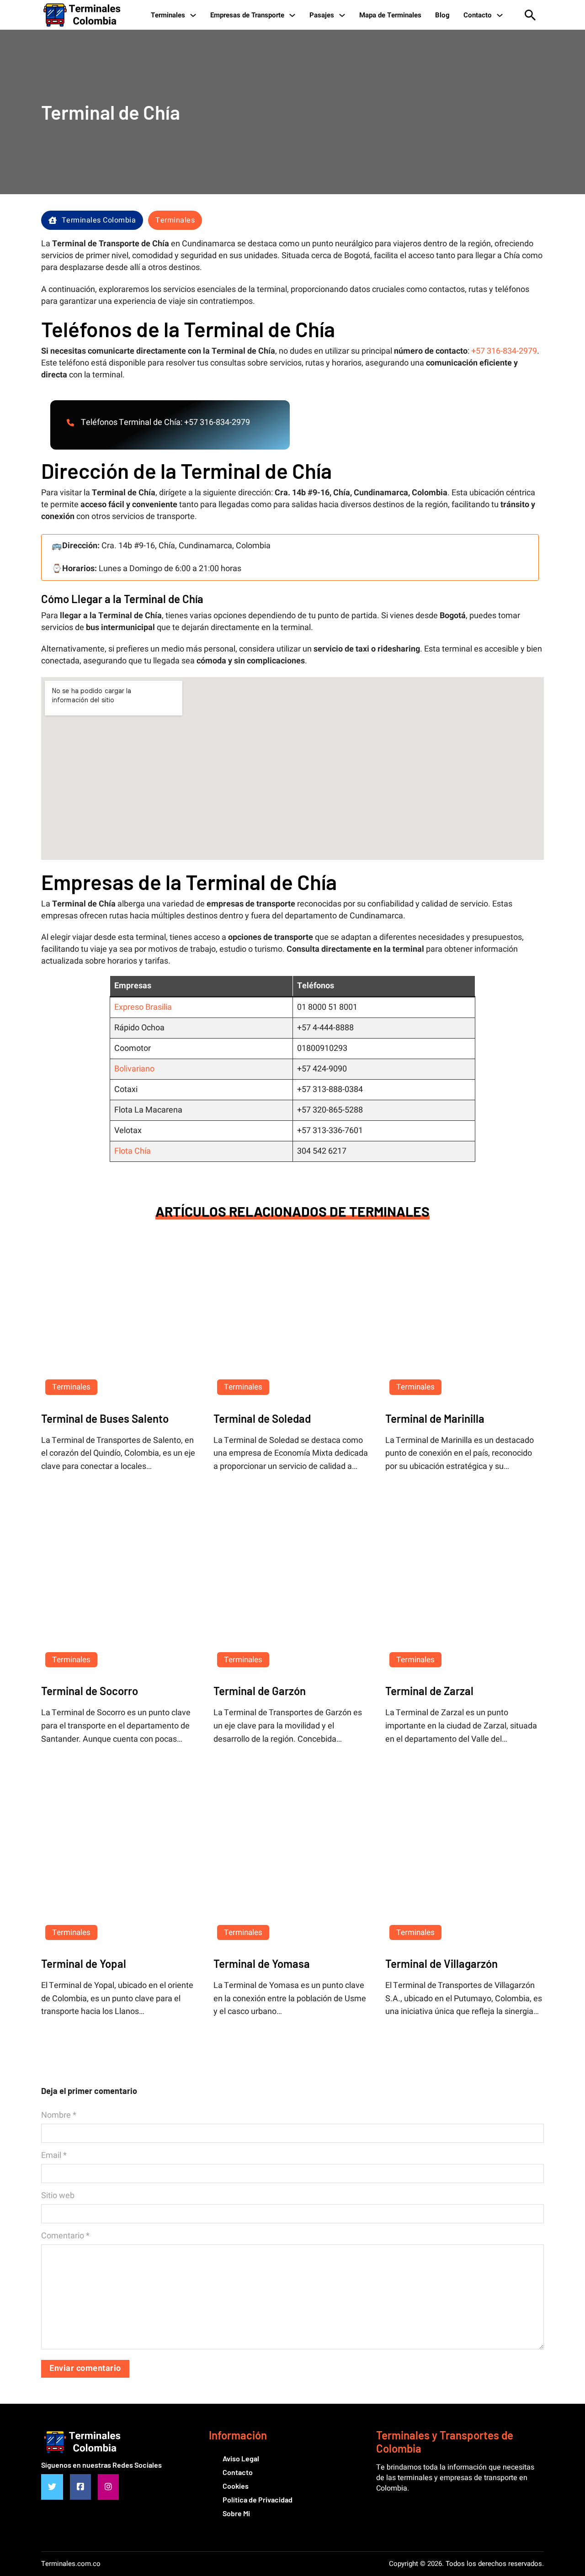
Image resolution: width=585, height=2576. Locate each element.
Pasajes (322, 15)
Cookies (236, 2486)
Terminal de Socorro (90, 1691)
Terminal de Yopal (84, 1964)
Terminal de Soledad (262, 1418)
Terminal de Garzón (260, 1691)
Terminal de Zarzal (429, 1691)
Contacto (478, 15)
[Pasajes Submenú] (342, 15)
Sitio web (58, 2196)
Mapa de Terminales (390, 15)
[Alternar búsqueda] (530, 15)
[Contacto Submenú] (500, 15)
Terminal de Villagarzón (441, 1964)
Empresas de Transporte (247, 15)
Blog (442, 15)
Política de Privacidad (258, 2499)
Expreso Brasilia (143, 1007)
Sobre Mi (236, 2513)
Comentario (65, 2236)
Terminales (168, 15)
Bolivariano (134, 1069)
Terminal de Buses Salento (105, 1418)
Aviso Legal (241, 2458)
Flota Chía (133, 1151)
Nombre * (59, 2115)
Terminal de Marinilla (435, 1418)
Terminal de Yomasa (262, 1964)
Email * (54, 2156)
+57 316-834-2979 (504, 351)
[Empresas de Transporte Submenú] (292, 15)
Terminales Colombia (99, 220)
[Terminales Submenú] (193, 15)
